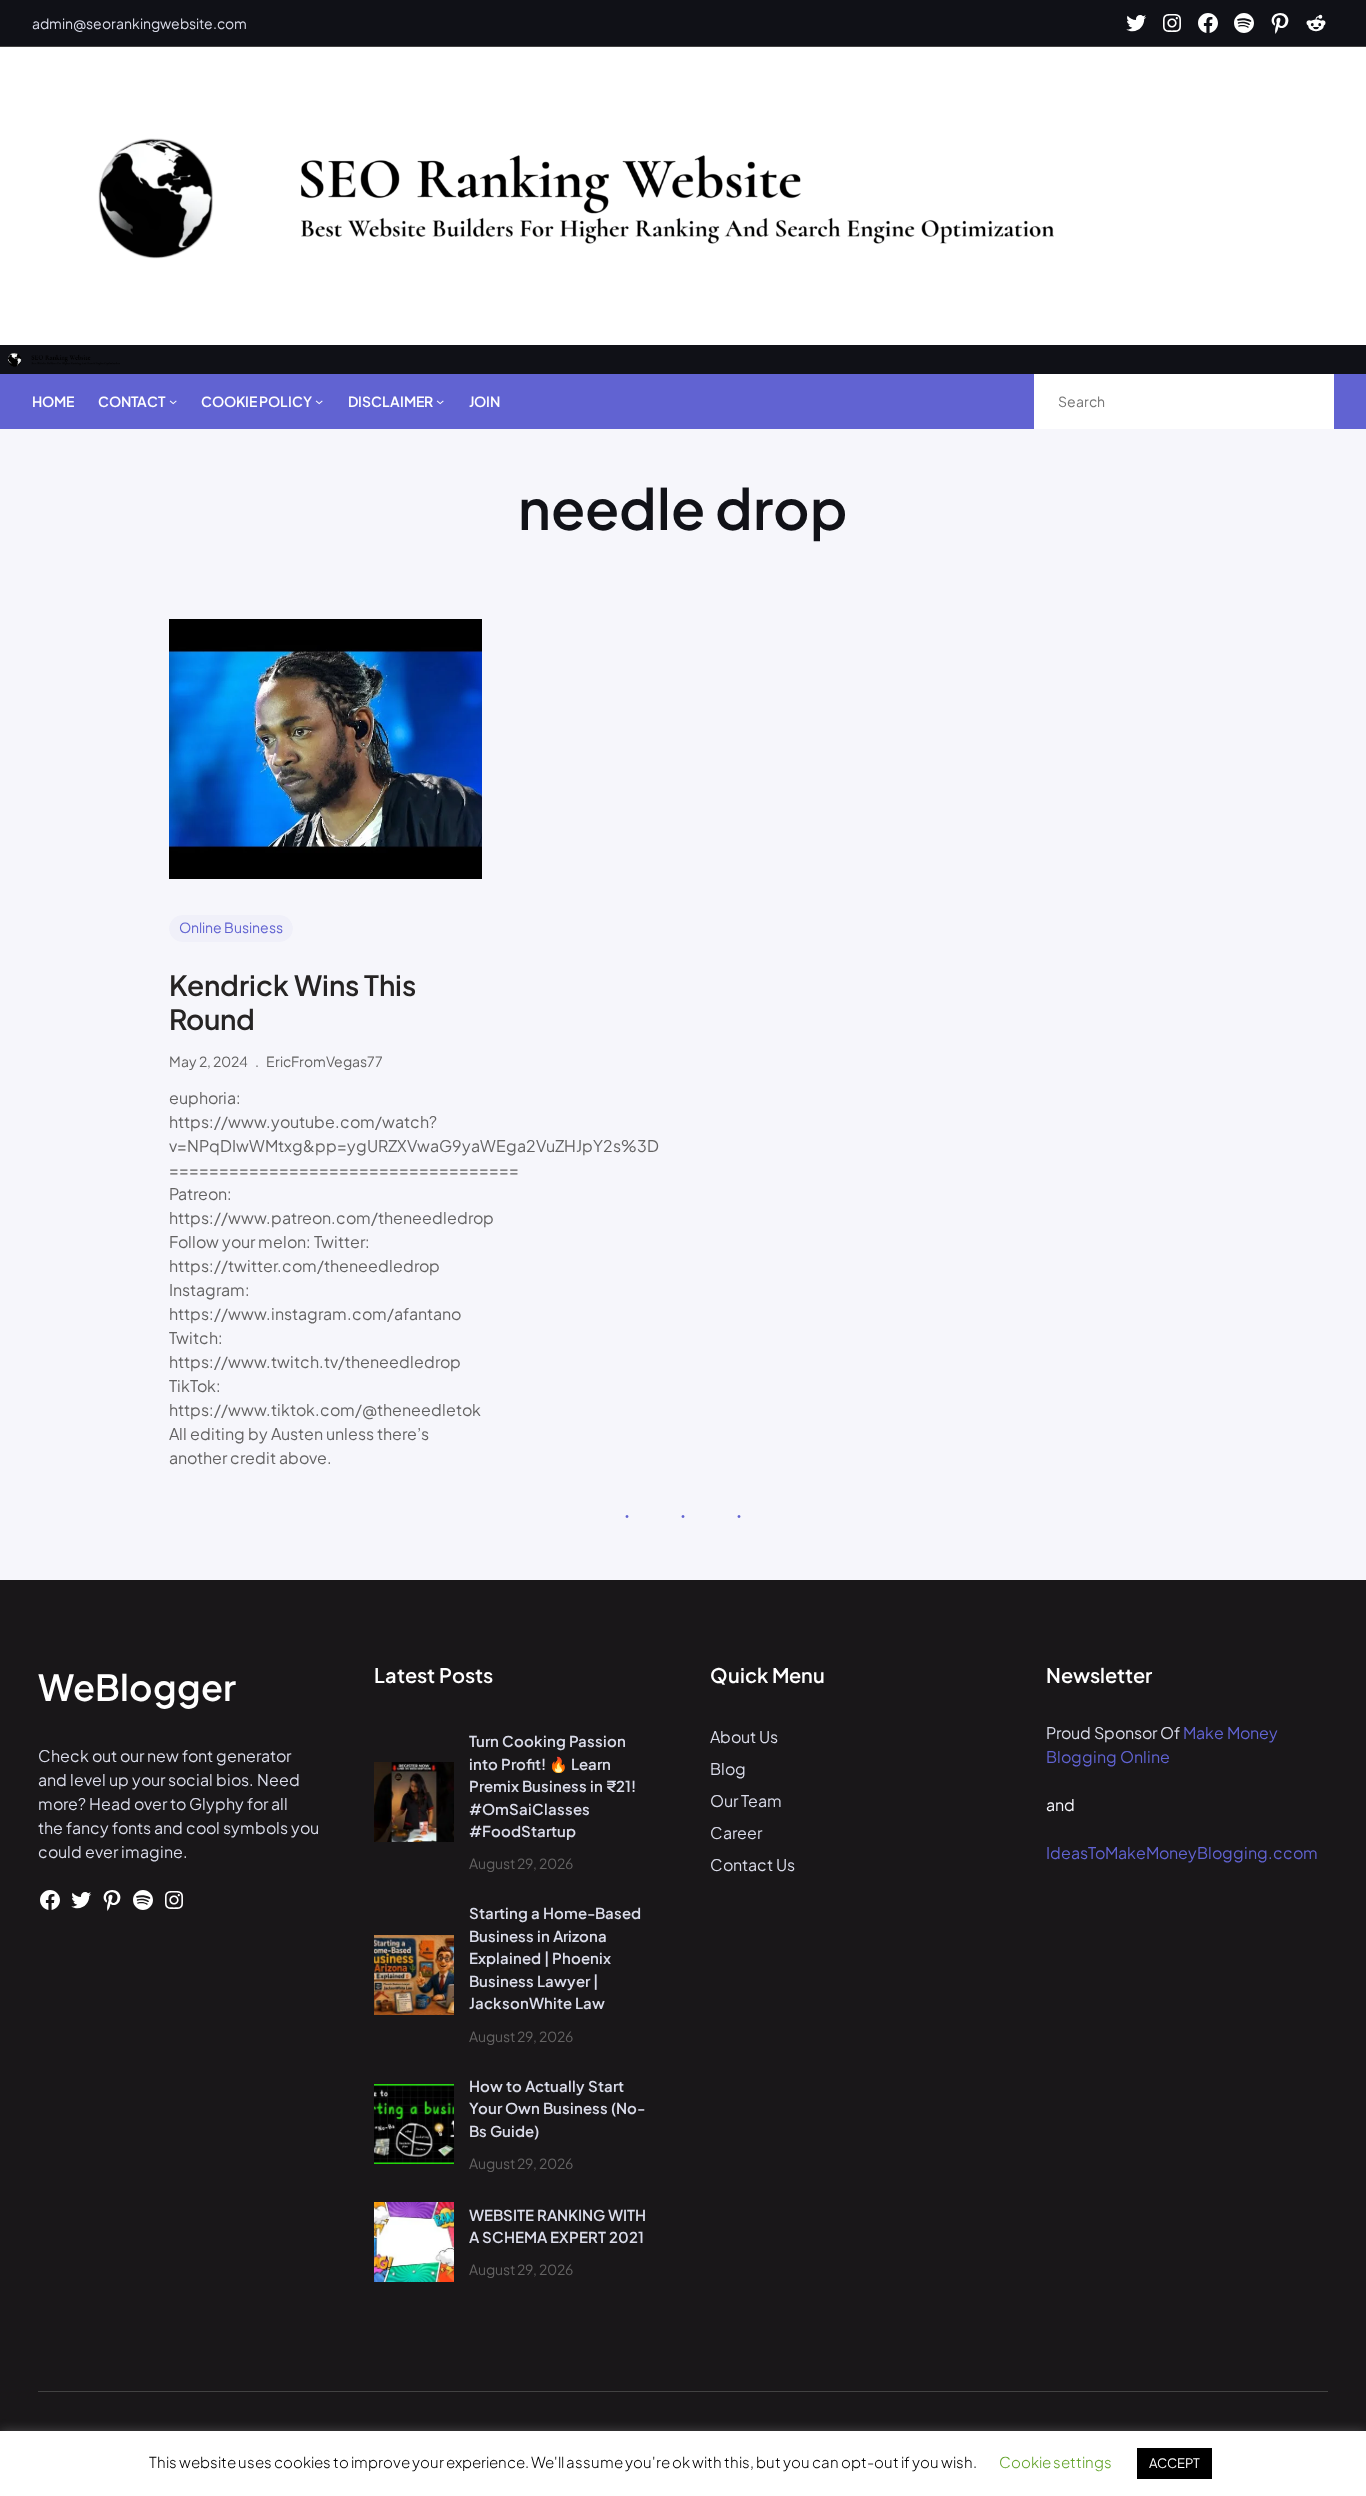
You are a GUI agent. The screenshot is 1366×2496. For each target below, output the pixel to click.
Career (736, 1832)
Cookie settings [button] (1055, 2461)
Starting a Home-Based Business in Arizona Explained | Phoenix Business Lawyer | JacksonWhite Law (555, 1957)
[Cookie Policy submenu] (319, 401)
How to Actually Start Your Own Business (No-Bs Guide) (557, 2108)
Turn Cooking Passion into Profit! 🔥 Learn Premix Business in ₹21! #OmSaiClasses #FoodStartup (552, 1785)
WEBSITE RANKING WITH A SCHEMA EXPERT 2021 (557, 2226)
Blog (728, 1768)
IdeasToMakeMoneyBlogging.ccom (1182, 1852)
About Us (744, 1736)
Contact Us (752, 1864)
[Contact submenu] (173, 401)
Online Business (231, 927)
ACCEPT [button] (1174, 2463)
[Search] (1297, 401)
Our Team (746, 1800)
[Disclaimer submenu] (440, 401)
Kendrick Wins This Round (292, 1001)
